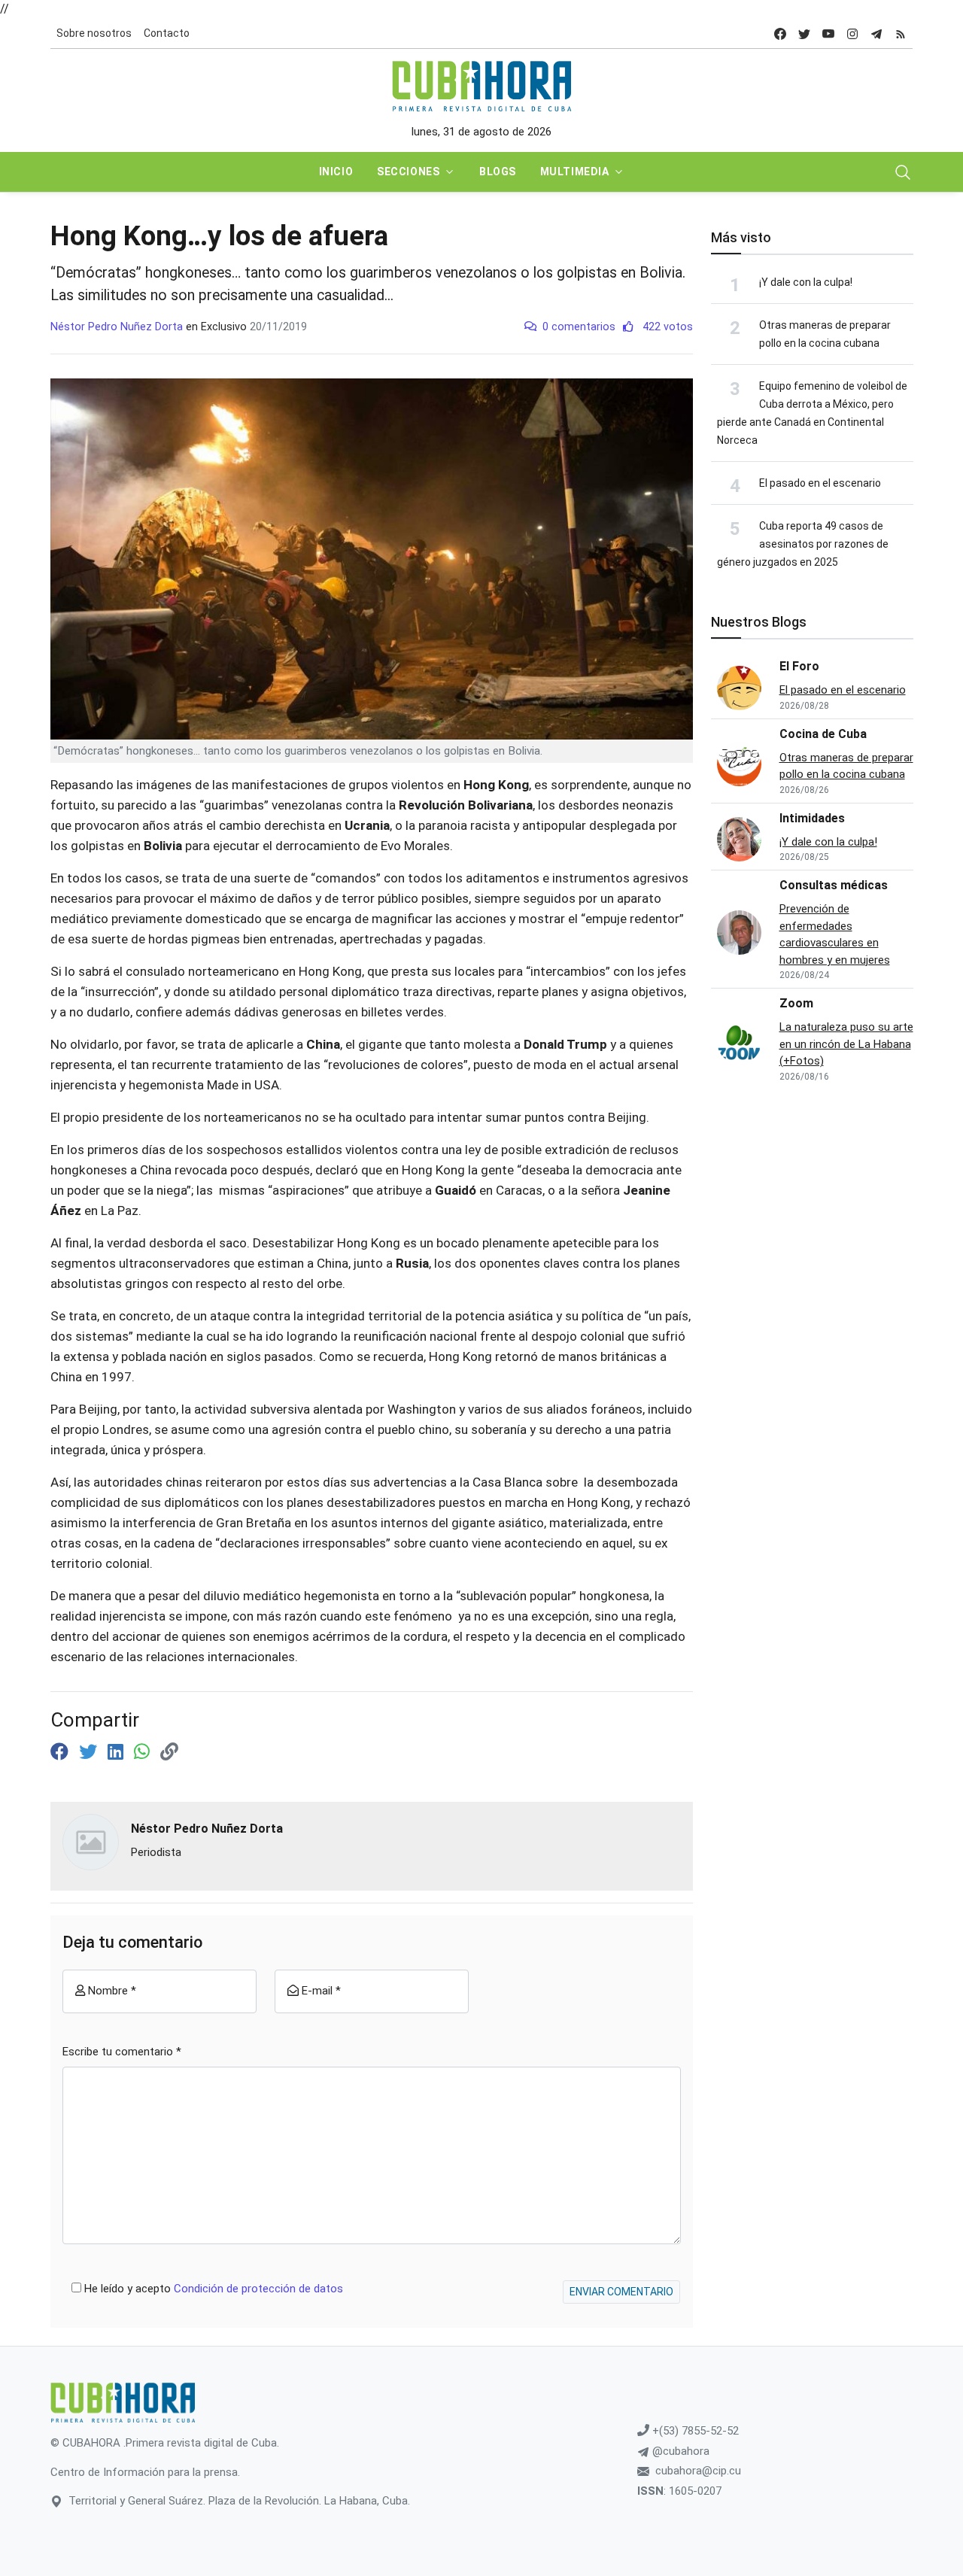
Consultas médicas (834, 885)
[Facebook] (62, 1752)
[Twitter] (90, 1752)
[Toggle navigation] (903, 172)
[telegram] (876, 33)
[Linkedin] (118, 1752)
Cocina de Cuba (823, 734)
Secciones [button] (408, 172)
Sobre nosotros (94, 33)
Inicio (336, 172)
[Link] (169, 1752)
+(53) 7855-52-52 (694, 2431)
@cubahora (679, 2451)
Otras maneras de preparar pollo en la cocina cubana (846, 766)
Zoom (796, 1003)
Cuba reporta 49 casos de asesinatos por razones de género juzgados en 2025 (803, 544)
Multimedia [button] (575, 172)
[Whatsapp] (144, 1752)
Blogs (498, 172)
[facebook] (780, 33)
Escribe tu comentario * (122, 2052)
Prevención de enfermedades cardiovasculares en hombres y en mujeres (835, 934)
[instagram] (852, 33)
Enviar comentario (621, 2292)
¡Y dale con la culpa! (806, 282)
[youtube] (828, 33)
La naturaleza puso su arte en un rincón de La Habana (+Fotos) (846, 1044)
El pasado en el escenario (820, 483)
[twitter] (804, 33)
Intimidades (812, 818)
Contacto (167, 33)
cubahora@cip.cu (698, 2471)
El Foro (799, 666)
